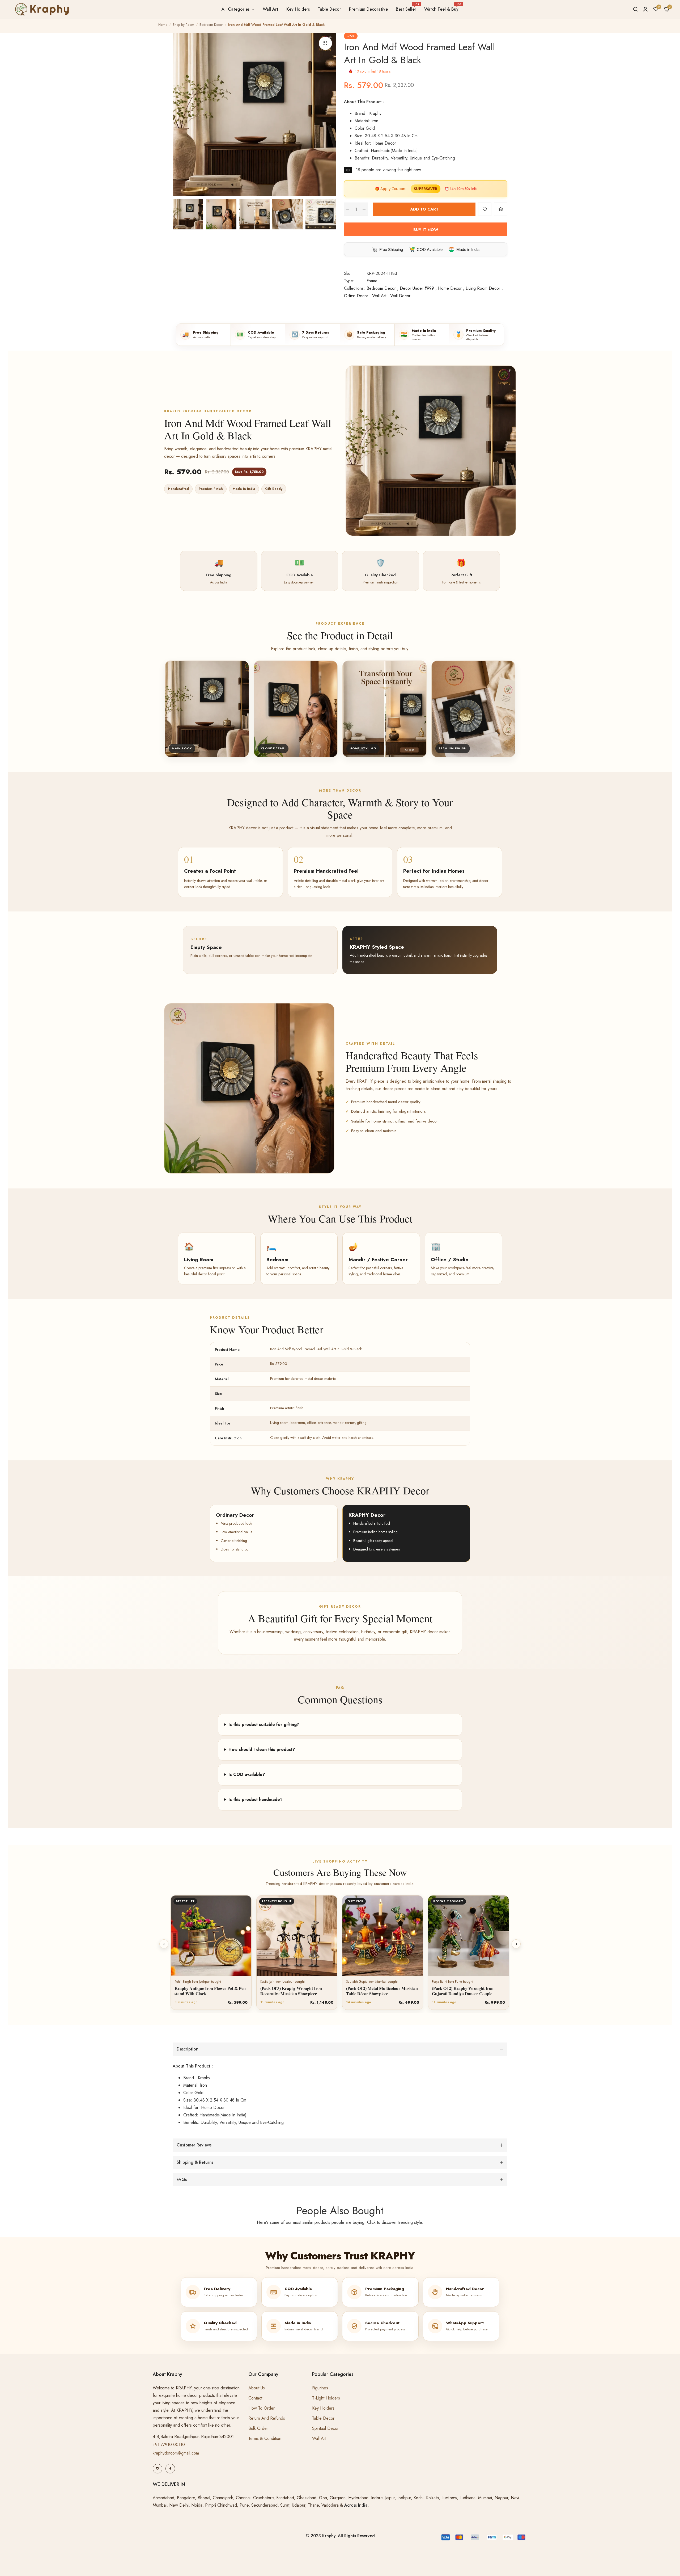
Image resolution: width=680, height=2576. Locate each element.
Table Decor (323, 2418)
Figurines (320, 2388)
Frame (372, 281)
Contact (255, 2398)
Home (163, 25)
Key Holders (323, 2408)
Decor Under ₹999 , (418, 288)
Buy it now (426, 230)
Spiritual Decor (325, 2428)
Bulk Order (258, 2428)
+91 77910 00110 (169, 2445)
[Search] (636, 9)
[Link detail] (158, 2469)
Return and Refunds (267, 2418)
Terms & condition (265, 2438)
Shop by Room (183, 25)
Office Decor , (357, 296)
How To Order (262, 2408)
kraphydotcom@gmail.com (176, 2453)
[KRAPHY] (41, 9)
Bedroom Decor (211, 25)
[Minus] (348, 209)
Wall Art (319, 2438)
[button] (485, 209)
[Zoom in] (325, 43)
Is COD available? (247, 1774)
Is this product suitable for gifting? (264, 1724)
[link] (238, 9)
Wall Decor (400, 296)
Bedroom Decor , (382, 288)
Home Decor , (451, 288)
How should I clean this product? (262, 1749)
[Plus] (364, 209)
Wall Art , (381, 296)
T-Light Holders (326, 2398)
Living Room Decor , (484, 288)
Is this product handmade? (256, 1799)
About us (257, 2388)
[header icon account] (645, 9)
